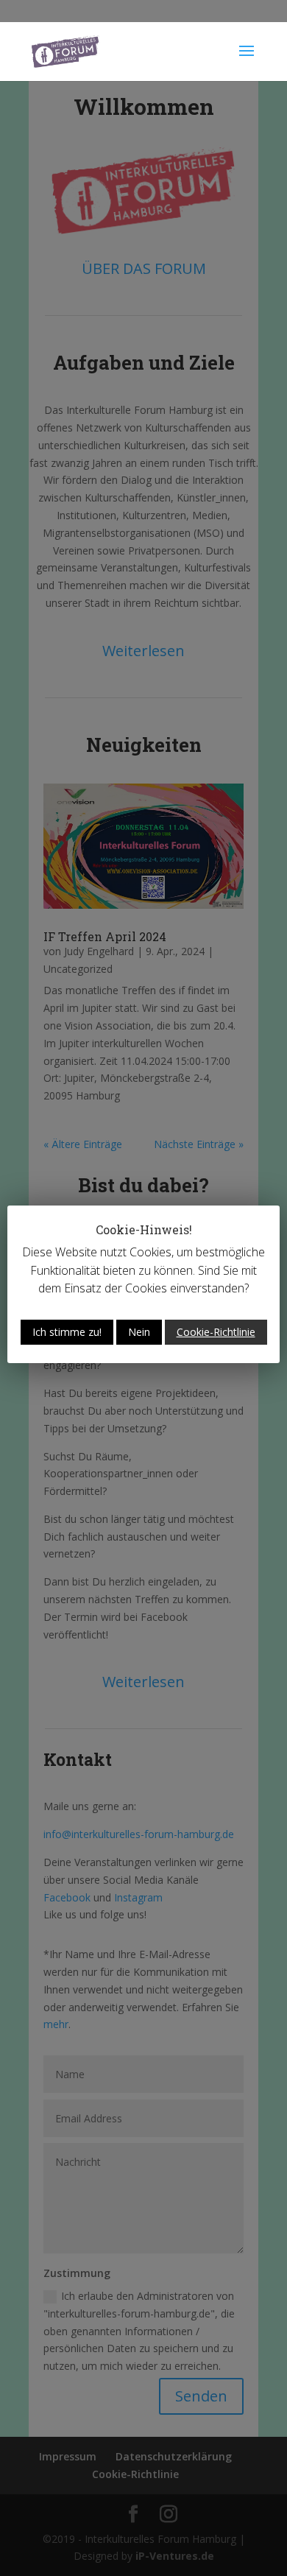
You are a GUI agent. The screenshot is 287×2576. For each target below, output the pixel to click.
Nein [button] (139, 1332)
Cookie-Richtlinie (216, 1332)
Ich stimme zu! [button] (67, 1332)
